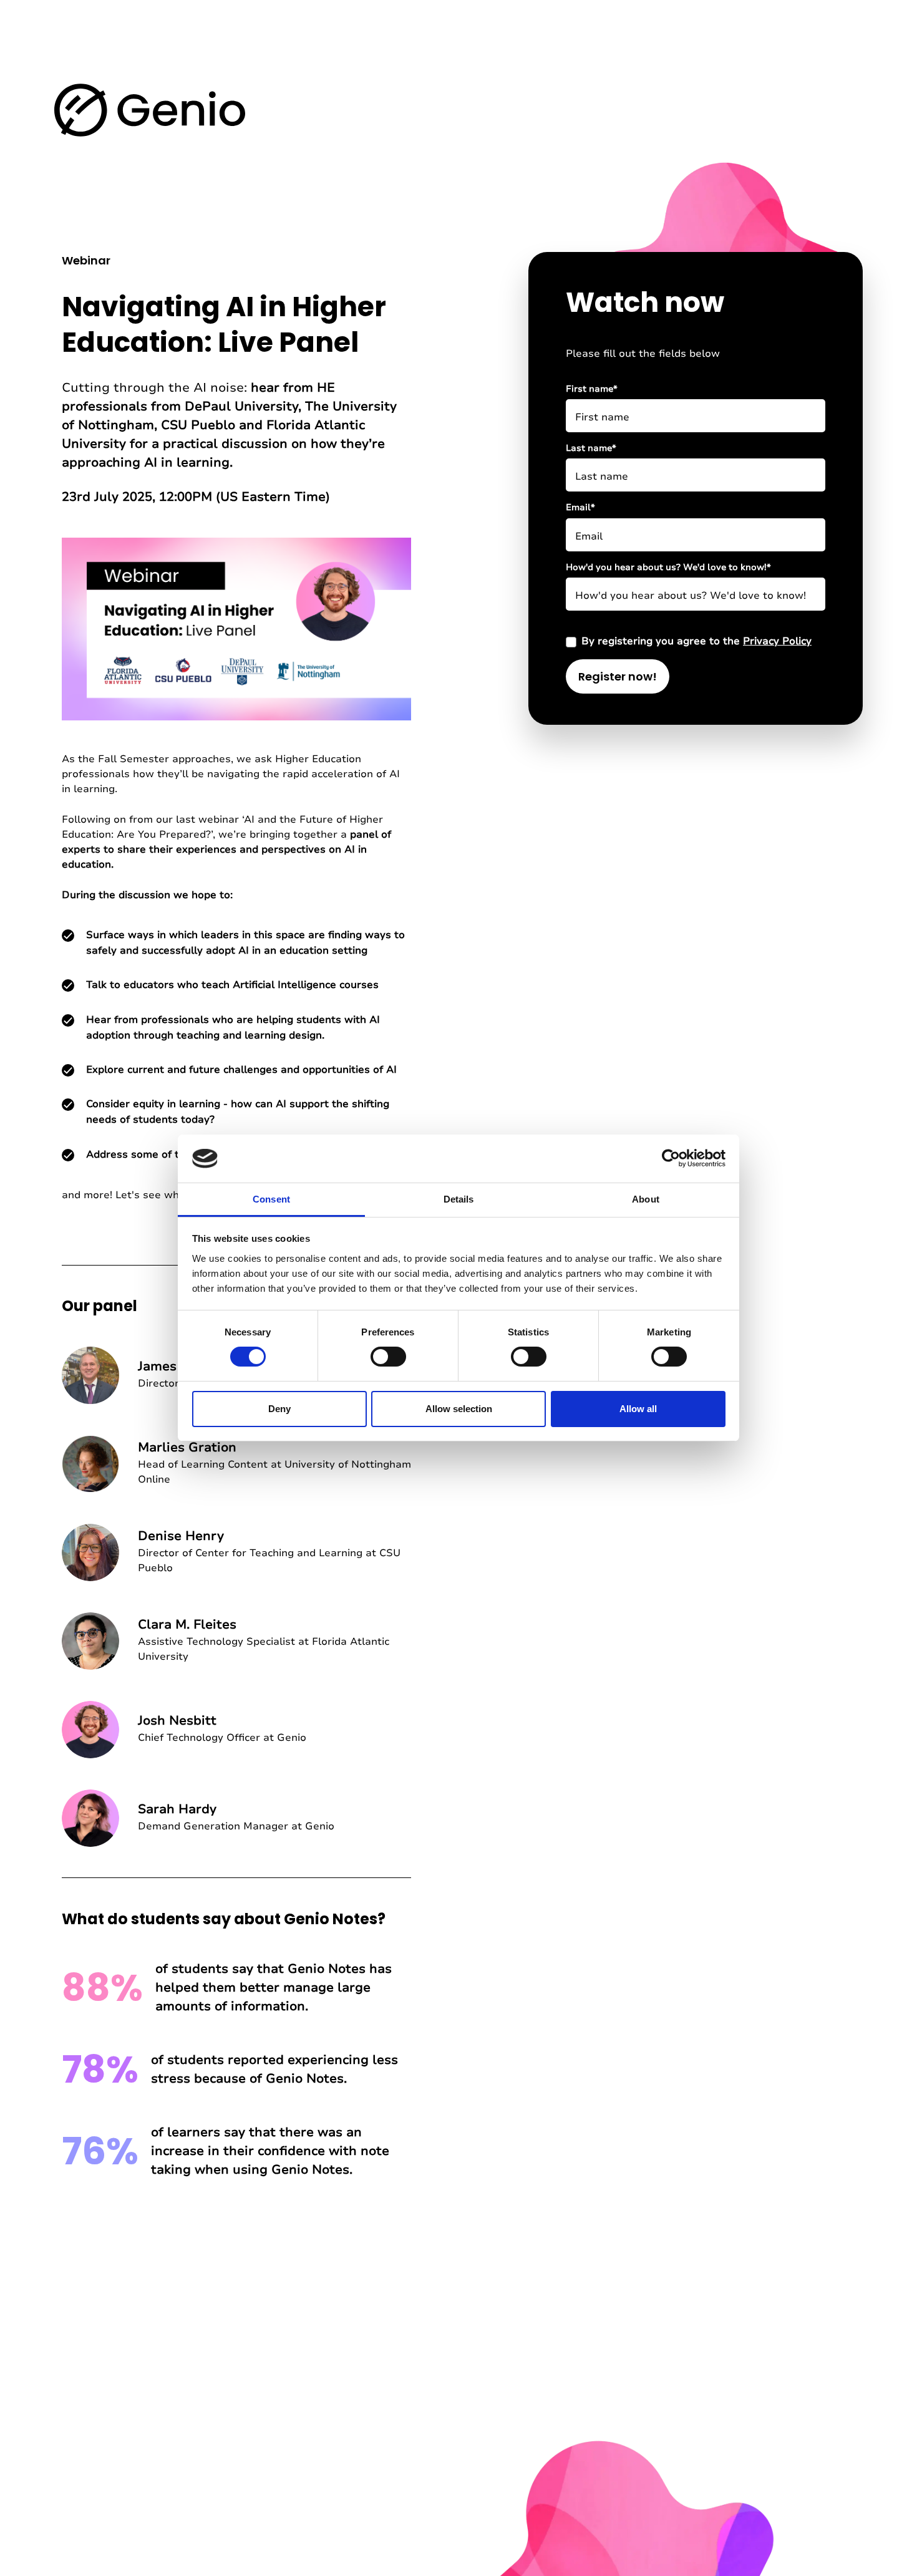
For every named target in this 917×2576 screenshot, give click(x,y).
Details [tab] (459, 1199)
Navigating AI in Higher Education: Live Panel (224, 324)
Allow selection (459, 1409)
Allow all (638, 1409)
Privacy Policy (777, 641)
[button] (150, 109)
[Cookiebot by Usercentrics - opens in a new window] (671, 1158)
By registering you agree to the (696, 641)
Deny (279, 1409)
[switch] (388, 1357)
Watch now (645, 302)
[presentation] (236, 629)
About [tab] (646, 1199)
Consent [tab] (271, 1199)
